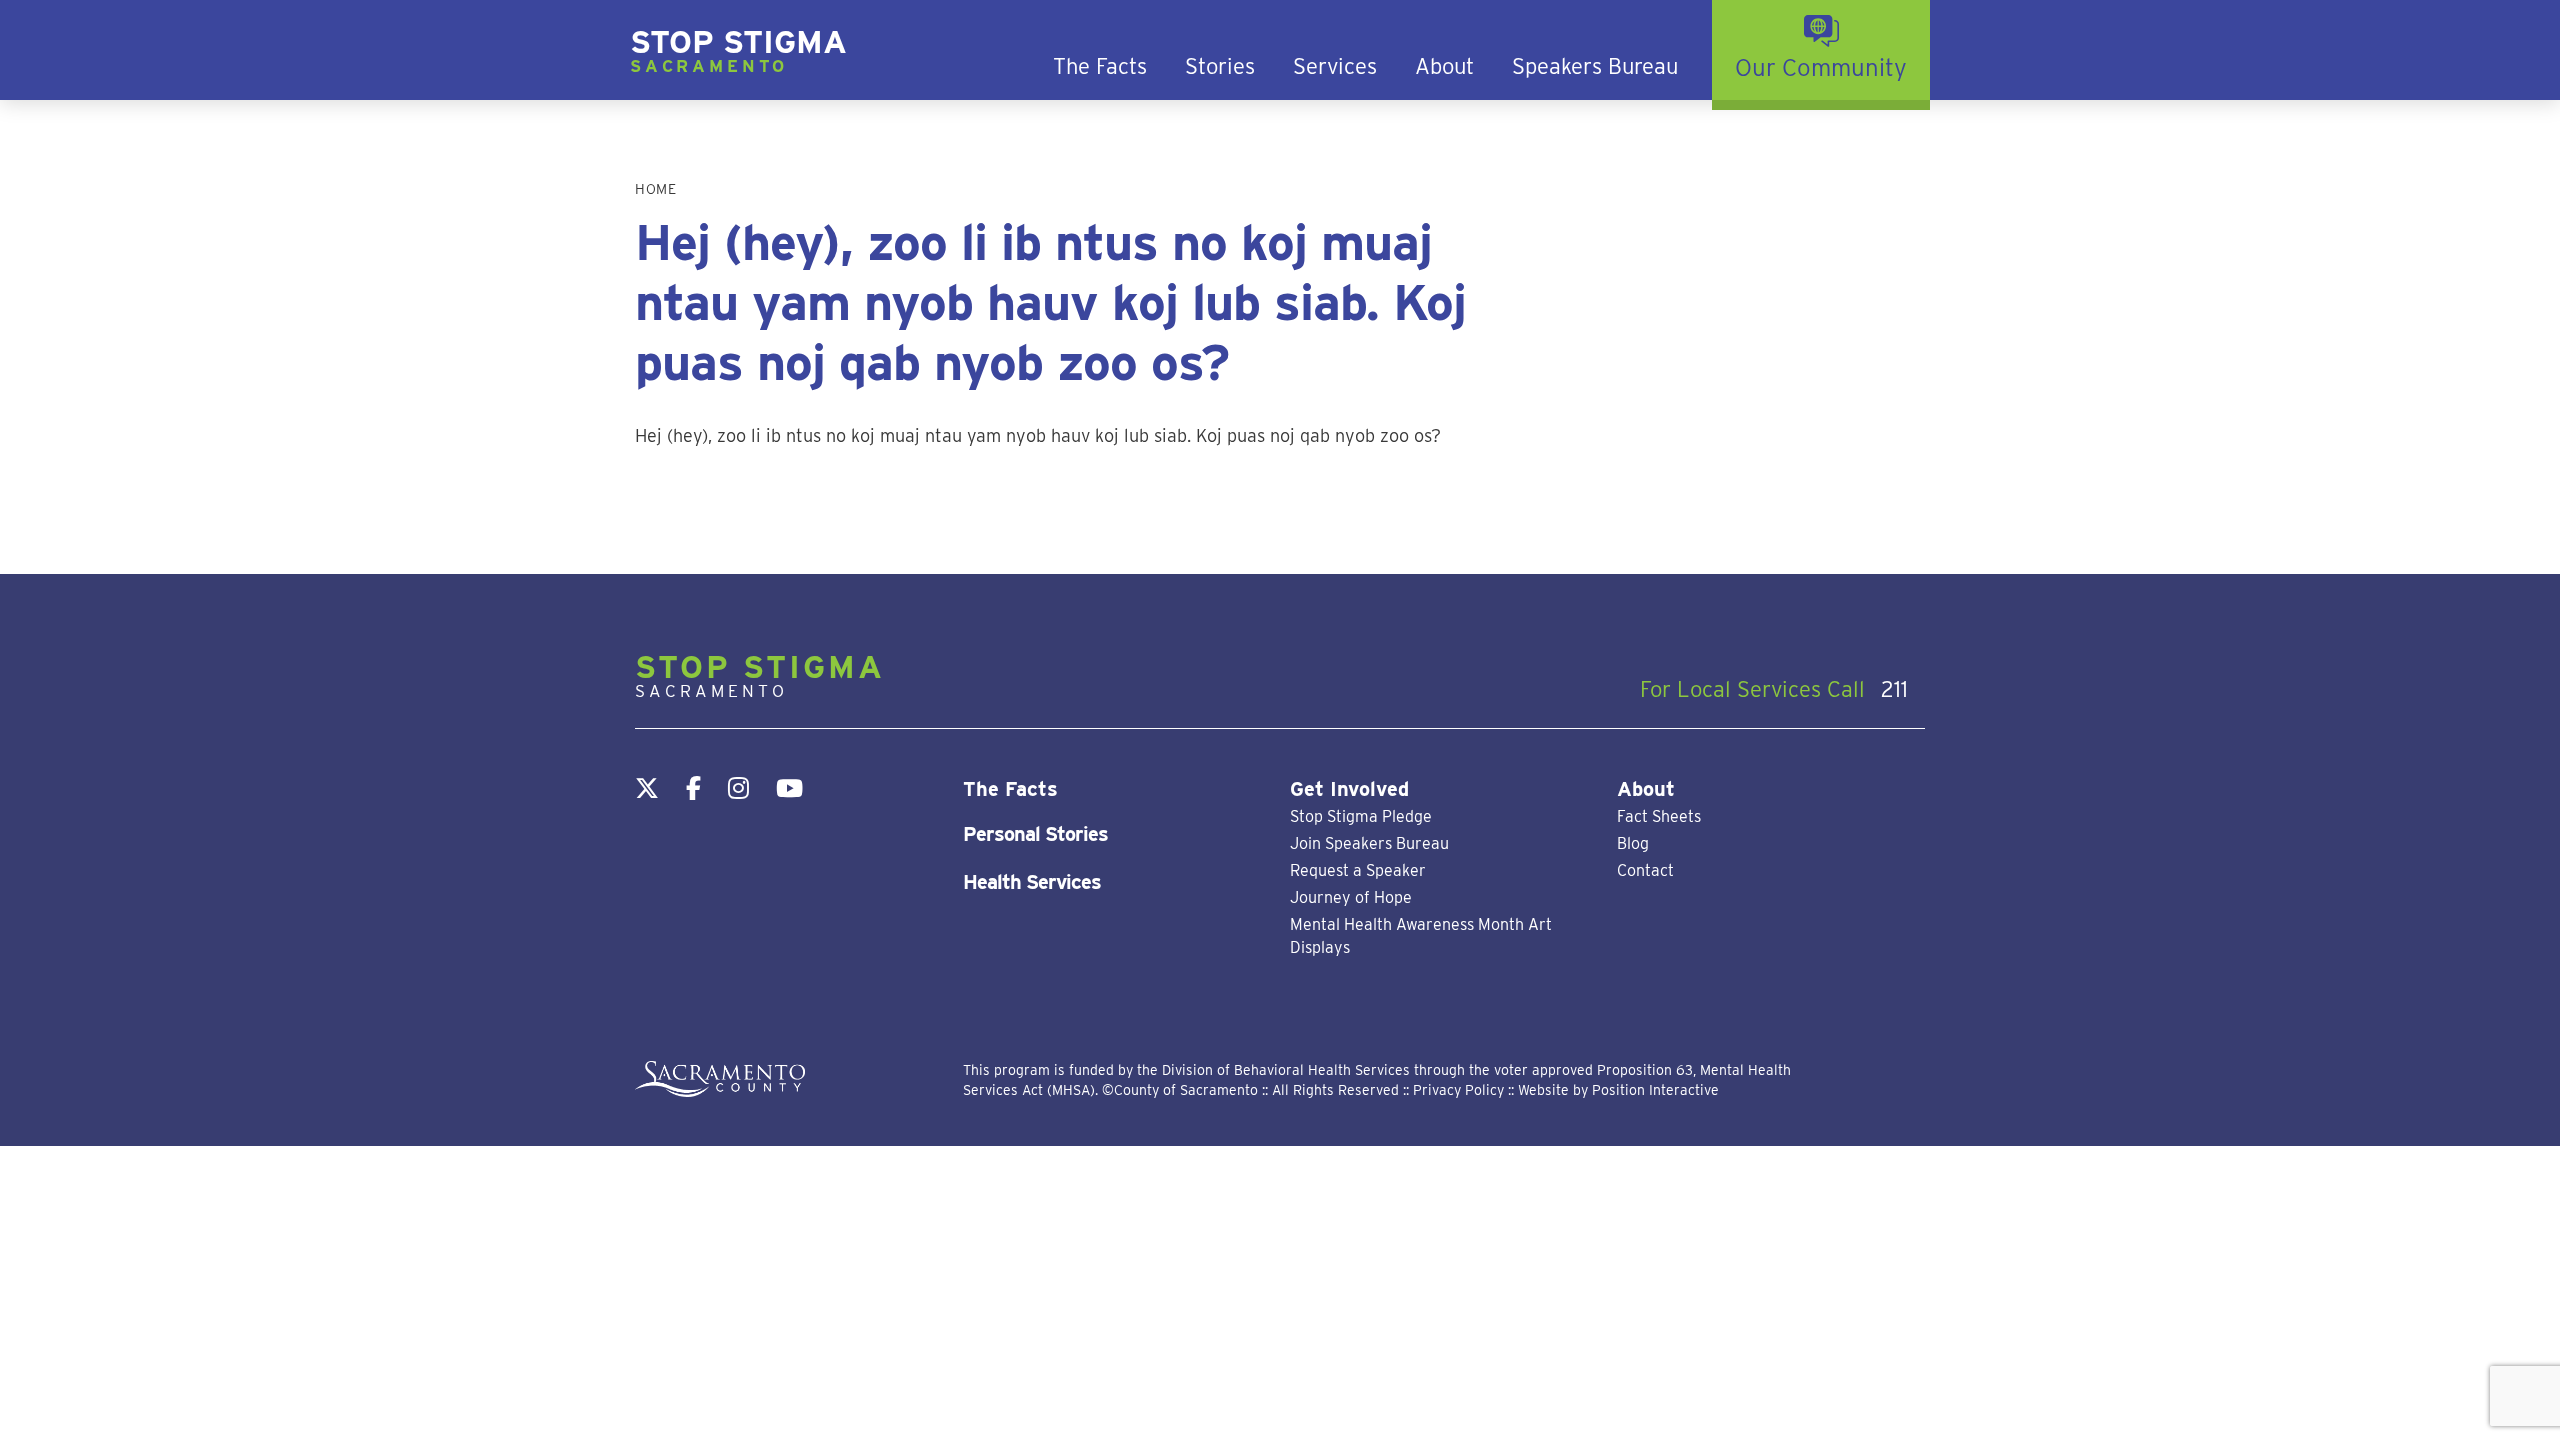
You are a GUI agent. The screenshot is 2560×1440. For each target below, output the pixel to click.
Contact (1645, 870)
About (1444, 67)
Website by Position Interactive (1618, 1090)
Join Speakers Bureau (1369, 843)
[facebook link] (693, 788)
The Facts (1100, 67)
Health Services (1032, 882)
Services (1335, 67)
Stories (1220, 67)
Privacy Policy (1458, 1090)
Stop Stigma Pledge (1361, 816)
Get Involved (1349, 789)
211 (1891, 689)
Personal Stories (1035, 834)
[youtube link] (789, 788)
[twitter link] (647, 788)
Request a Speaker (1358, 870)
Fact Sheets (1659, 816)
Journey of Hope (1351, 897)
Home (655, 189)
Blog (1633, 843)
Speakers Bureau (1595, 67)
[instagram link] (738, 788)
